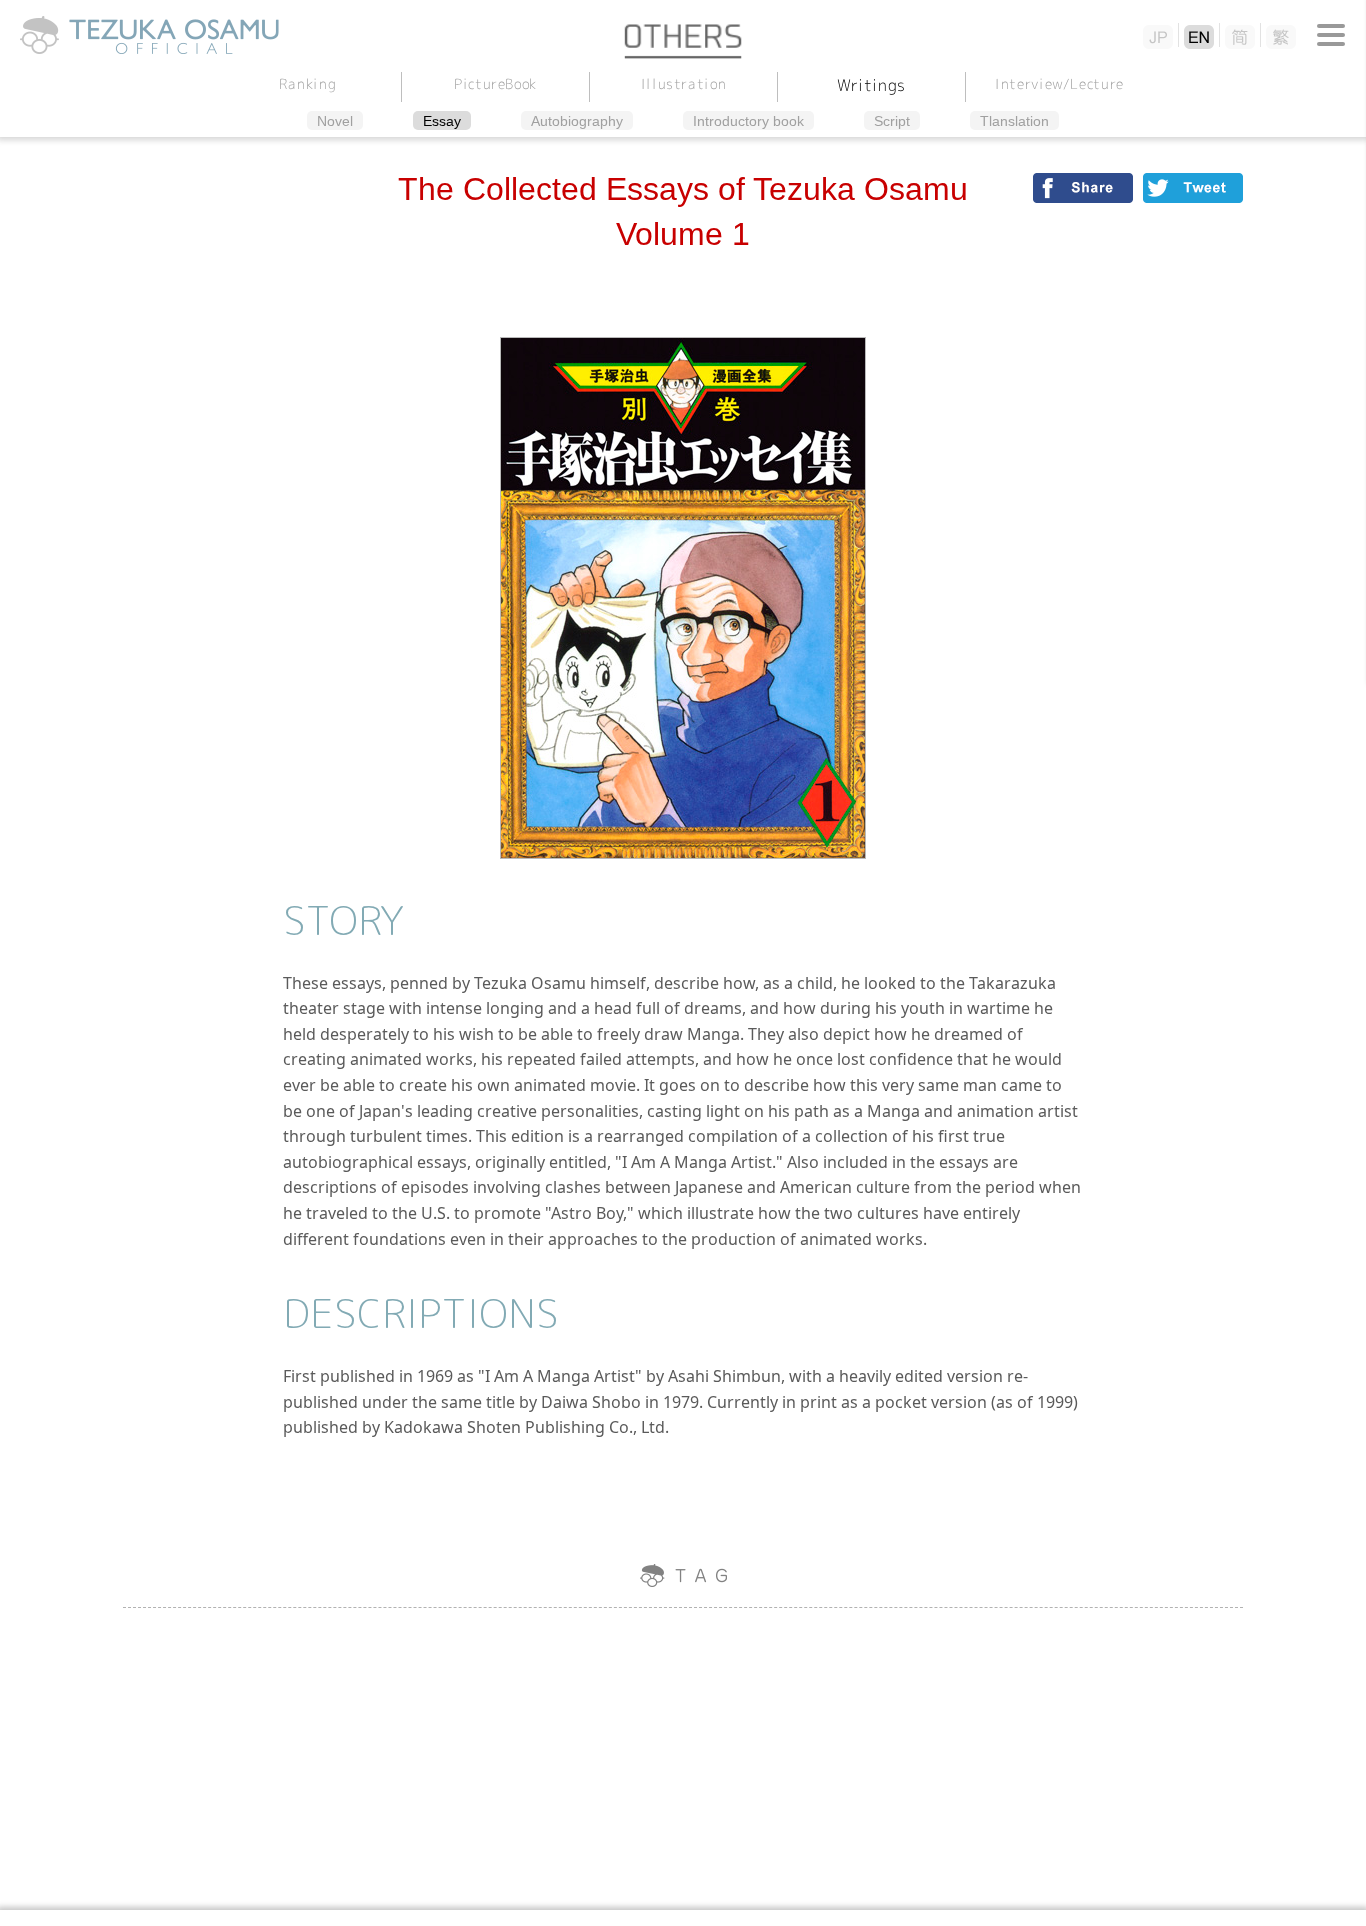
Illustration (683, 83)
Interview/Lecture (1059, 83)
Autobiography (577, 121)
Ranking (307, 83)
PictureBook (494, 83)
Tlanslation (1014, 121)
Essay (442, 121)
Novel (335, 121)
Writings (870, 85)
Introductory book (748, 121)
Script (892, 121)
